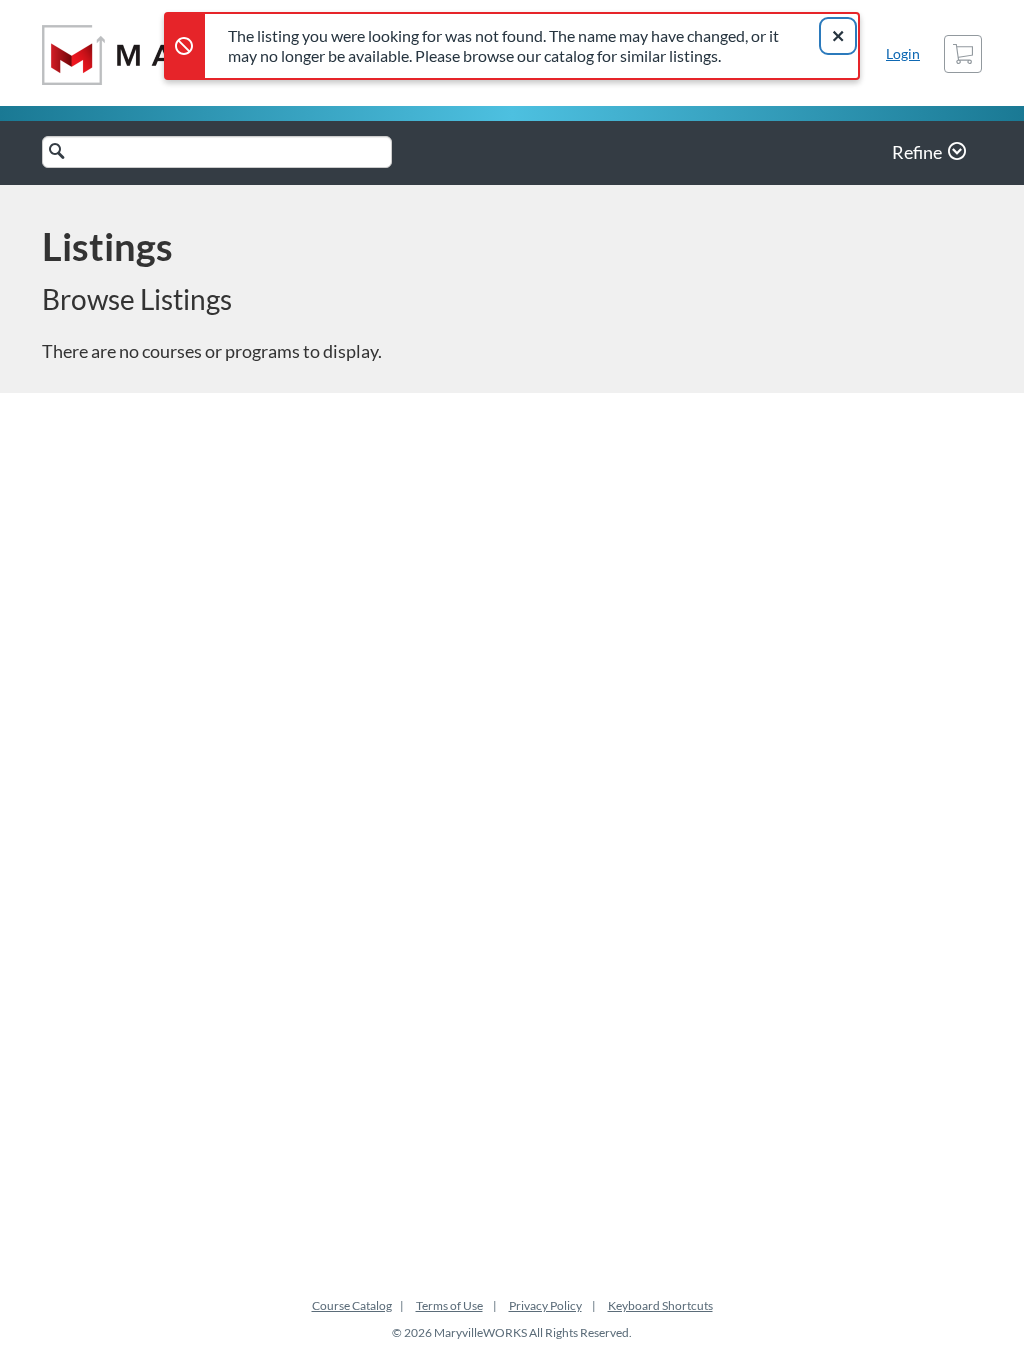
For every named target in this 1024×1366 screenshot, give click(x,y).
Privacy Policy (545, 1305)
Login (903, 53)
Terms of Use (449, 1305)
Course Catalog (352, 1305)
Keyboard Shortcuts (660, 1305)
